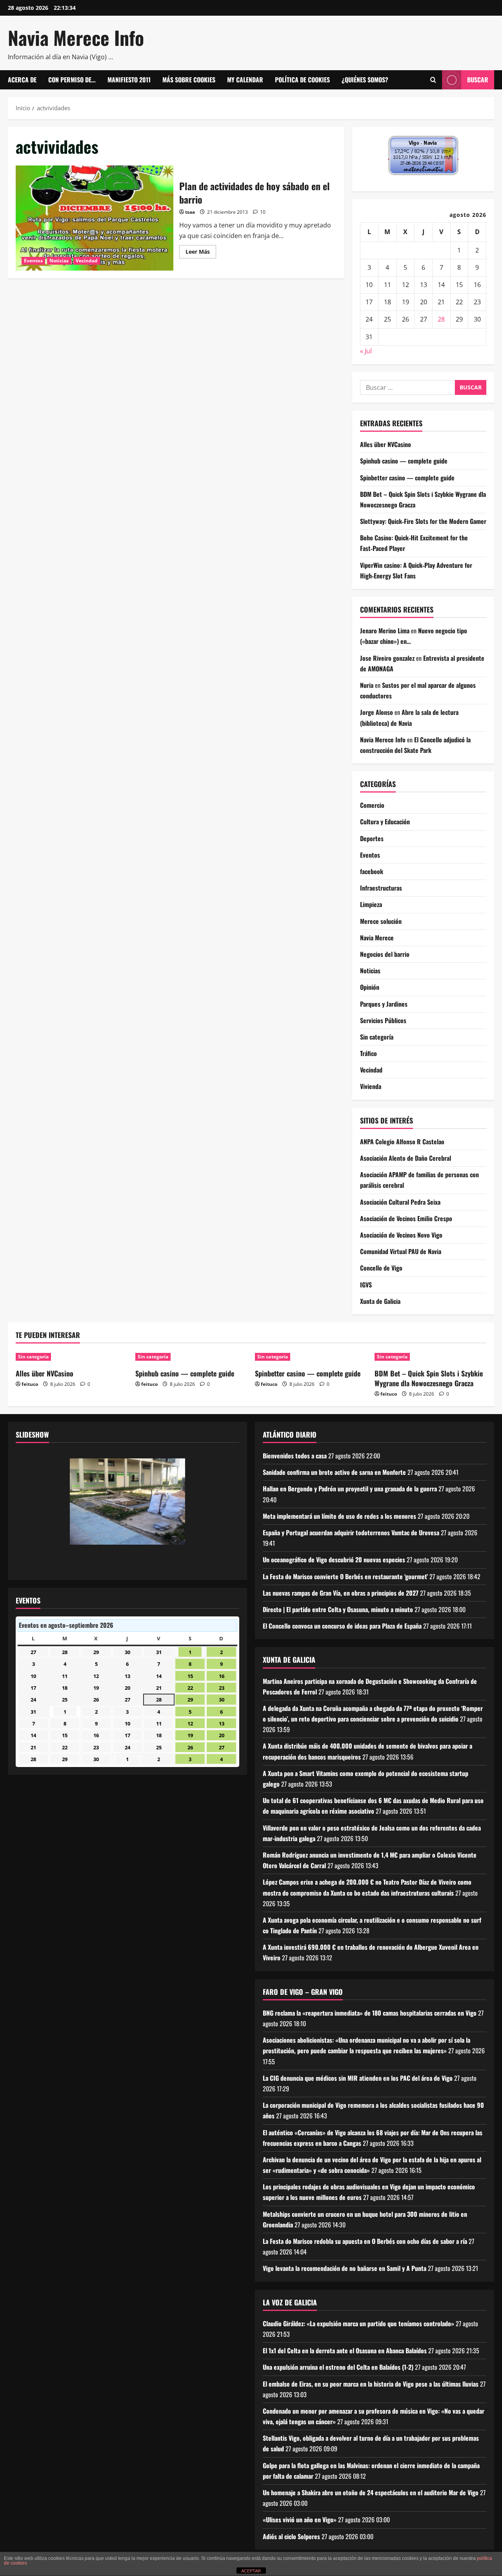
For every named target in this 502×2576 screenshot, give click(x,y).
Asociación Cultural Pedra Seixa (400, 1202)
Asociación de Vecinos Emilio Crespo (406, 1218)
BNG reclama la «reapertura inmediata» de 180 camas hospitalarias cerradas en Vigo (370, 2013)
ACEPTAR (251, 2571)
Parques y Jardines (384, 1004)
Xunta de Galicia (380, 1301)
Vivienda (371, 1086)
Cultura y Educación (385, 822)
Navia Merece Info (76, 37)
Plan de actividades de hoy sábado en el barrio (95, 218)
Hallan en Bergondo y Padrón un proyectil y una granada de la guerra (350, 1489)
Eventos (33, 261)
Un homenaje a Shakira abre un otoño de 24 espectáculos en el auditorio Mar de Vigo (371, 2492)
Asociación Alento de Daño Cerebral (406, 1158)
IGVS (366, 1285)
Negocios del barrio (385, 954)
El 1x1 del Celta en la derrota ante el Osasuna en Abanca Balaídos (345, 2351)
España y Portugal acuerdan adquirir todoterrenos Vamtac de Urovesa (351, 1533)
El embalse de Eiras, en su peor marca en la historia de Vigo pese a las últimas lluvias (371, 2384)
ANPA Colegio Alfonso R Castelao (402, 1142)
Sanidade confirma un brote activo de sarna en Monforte (334, 1472)
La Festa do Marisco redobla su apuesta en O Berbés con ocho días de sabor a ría (365, 2241)
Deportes (372, 838)
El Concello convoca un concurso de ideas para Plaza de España (342, 1626)
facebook (372, 871)
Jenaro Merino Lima (385, 631)
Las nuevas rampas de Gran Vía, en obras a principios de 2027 (341, 1593)
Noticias (59, 261)
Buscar (478, 80)
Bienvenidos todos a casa (295, 1456)
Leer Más (201, 253)
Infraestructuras (381, 888)
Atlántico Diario (290, 1434)
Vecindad (87, 261)
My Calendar (245, 80)
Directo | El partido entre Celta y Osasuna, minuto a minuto (338, 1609)
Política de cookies (302, 80)
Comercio (372, 805)
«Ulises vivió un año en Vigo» (300, 2520)
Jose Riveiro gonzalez (387, 658)
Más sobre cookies (189, 80)
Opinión (370, 987)
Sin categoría (377, 1037)
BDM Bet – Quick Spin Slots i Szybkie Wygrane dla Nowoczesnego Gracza (429, 1378)
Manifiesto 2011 (129, 80)
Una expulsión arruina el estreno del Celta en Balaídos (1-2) (338, 2367)
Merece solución (381, 921)
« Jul (366, 351)
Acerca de (22, 80)
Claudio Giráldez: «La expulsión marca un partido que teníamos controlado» (358, 2323)
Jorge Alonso (376, 712)
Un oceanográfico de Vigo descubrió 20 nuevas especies (334, 1560)
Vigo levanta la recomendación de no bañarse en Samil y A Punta (345, 2268)
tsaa (190, 212)
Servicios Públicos (383, 1020)
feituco (30, 1384)
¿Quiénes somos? (365, 80)
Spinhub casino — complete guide (404, 461)
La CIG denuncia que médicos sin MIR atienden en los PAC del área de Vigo (358, 2078)
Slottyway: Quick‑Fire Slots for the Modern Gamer (423, 521)
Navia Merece (377, 938)
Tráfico (368, 1053)
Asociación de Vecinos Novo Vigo (401, 1235)
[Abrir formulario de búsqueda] (433, 80)
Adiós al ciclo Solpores (291, 2536)
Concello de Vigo (381, 1268)
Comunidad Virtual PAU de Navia (401, 1251)
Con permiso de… (72, 80)
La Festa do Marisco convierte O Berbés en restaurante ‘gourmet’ (345, 1576)
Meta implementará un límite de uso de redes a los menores (339, 1516)
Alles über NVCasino (386, 444)
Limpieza (371, 904)
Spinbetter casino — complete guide (407, 478)
